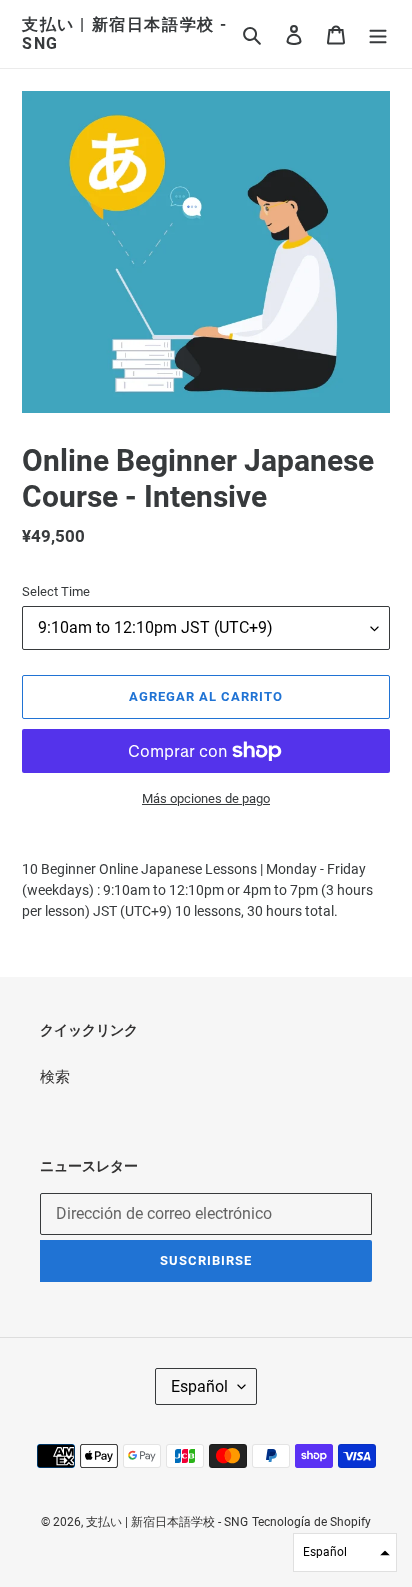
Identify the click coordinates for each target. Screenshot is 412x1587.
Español (199, 1386)
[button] (345, 1552)
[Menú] (378, 34)
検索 (55, 1077)
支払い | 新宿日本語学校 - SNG (125, 34)
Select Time (56, 591)
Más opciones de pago (206, 798)
